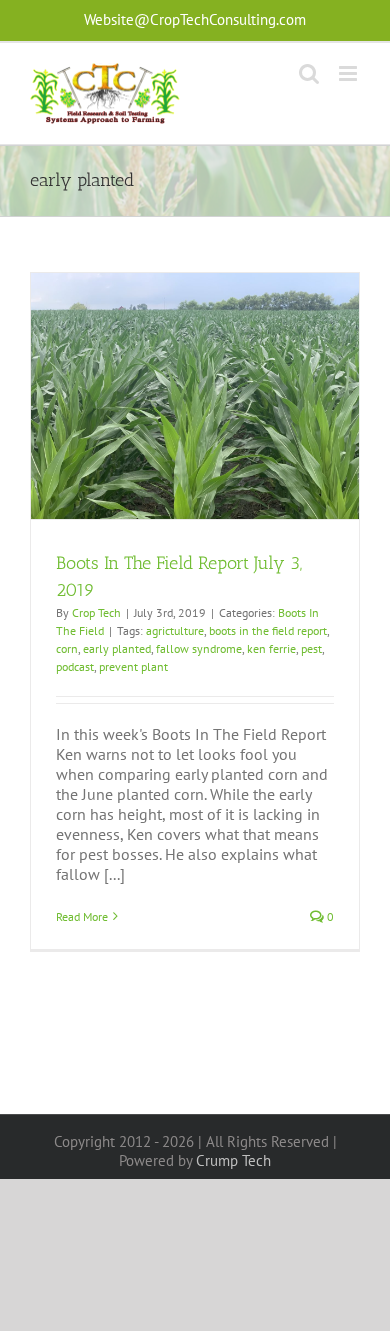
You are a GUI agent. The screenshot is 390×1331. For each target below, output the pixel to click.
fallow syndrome (199, 648)
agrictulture (175, 630)
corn (67, 648)
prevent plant (133, 666)
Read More (82, 916)
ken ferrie (271, 648)
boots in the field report (268, 630)
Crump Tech (233, 1160)
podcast (75, 666)
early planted (117, 648)
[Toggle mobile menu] (349, 73)
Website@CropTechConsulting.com (195, 19)
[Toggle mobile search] (309, 73)
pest (311, 648)
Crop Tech (96, 612)
